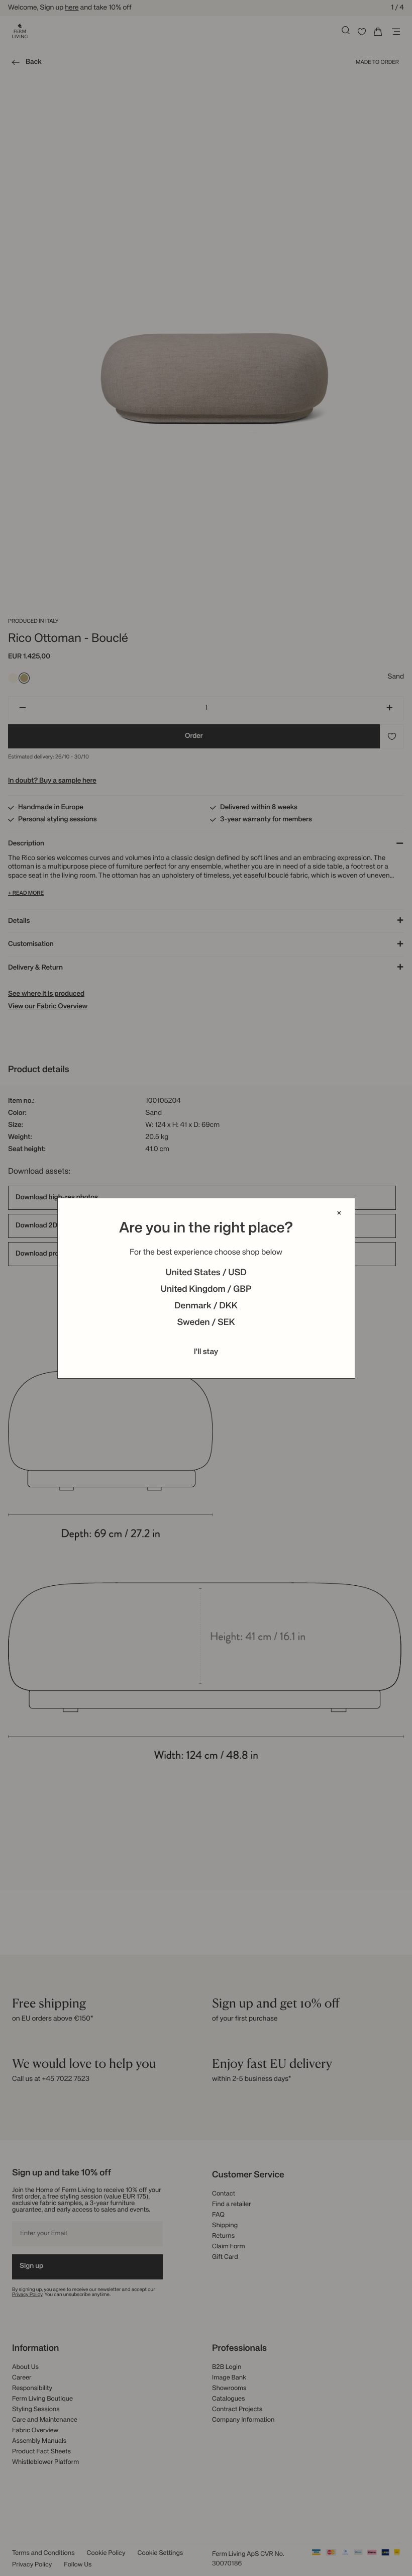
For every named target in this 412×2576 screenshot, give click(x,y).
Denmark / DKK (206, 1306)
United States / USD (206, 1273)
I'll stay (206, 1352)
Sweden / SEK (206, 1323)
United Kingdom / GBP (206, 1290)
